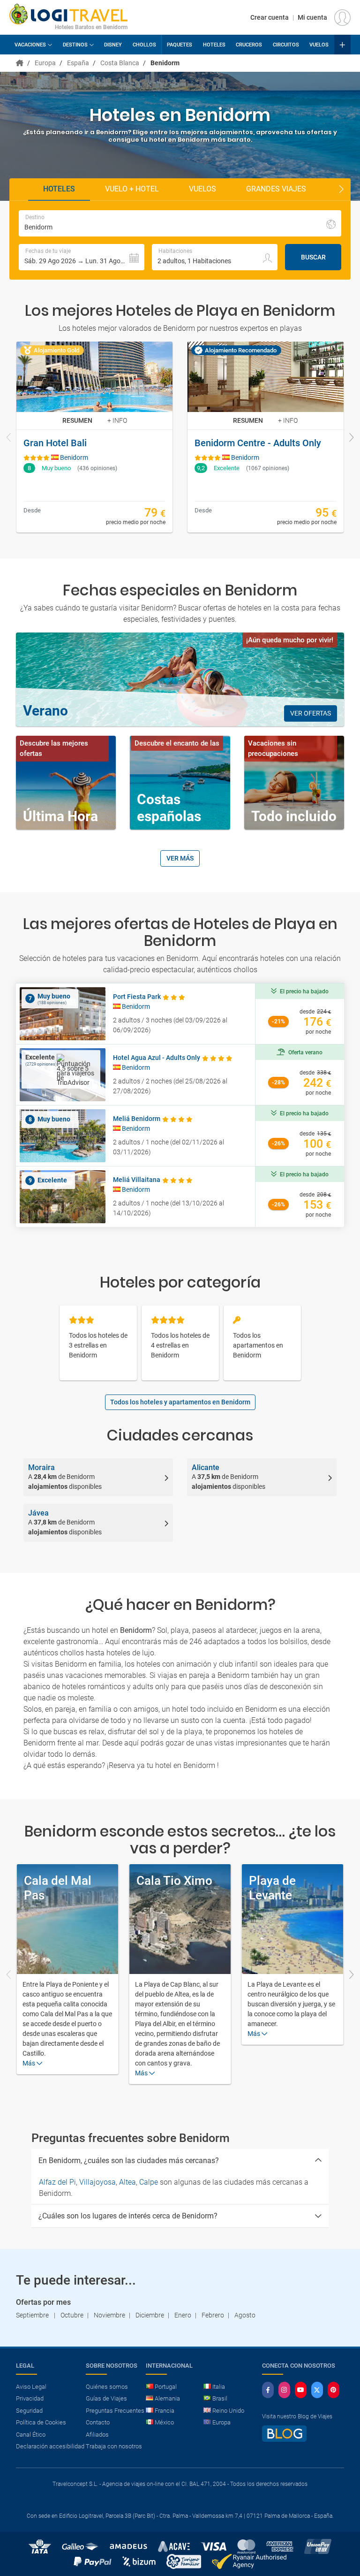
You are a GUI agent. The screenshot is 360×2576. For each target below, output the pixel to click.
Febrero (213, 2315)
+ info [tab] (117, 420)
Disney (113, 45)
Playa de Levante (272, 1888)
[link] (94, 437)
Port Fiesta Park (137, 997)
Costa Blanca (120, 63)
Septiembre (33, 2315)
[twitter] (317, 2390)
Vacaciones (30, 45)
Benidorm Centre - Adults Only (258, 443)
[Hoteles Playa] (20, 63)
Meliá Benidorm (137, 1119)
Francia (165, 2411)
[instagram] (284, 2390)
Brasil (220, 2398)
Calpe (149, 2182)
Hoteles (214, 45)
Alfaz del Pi (57, 2182)
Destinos (75, 45)
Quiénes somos (107, 2387)
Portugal (166, 2387)
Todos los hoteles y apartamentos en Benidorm (180, 1402)
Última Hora (60, 816)
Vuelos (319, 45)
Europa (45, 63)
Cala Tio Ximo (174, 1881)
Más (30, 2063)
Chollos (144, 45)
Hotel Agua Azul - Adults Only (157, 1058)
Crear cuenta (270, 17)
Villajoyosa (97, 2182)
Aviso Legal (31, 2387)
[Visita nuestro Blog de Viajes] (284, 2438)
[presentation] (9, 438)
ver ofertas (311, 713)
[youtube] (301, 2390)
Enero (183, 2315)
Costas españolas (169, 808)
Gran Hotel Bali (55, 443)
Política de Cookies (41, 2422)
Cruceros (249, 45)
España (78, 63)
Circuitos (286, 45)
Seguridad (29, 2411)
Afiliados (97, 2435)
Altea (127, 2182)
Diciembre (150, 2315)
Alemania (167, 2398)
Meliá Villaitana (137, 1180)
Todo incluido (294, 816)
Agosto (245, 2315)
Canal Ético (31, 2435)
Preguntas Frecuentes (115, 2411)
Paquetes (180, 45)
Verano (45, 711)
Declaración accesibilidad (50, 2446)
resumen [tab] (77, 420)
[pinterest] (334, 2390)
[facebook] (268, 2390)
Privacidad (30, 2398)
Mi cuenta (312, 17)
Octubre (72, 2315)
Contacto (98, 2422)
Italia (219, 2387)
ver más (180, 858)
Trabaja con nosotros (114, 2446)
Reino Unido (228, 2411)
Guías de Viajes (106, 2398)
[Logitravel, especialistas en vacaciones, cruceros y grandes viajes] (68, 14)
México (164, 2422)
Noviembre (109, 2315)
